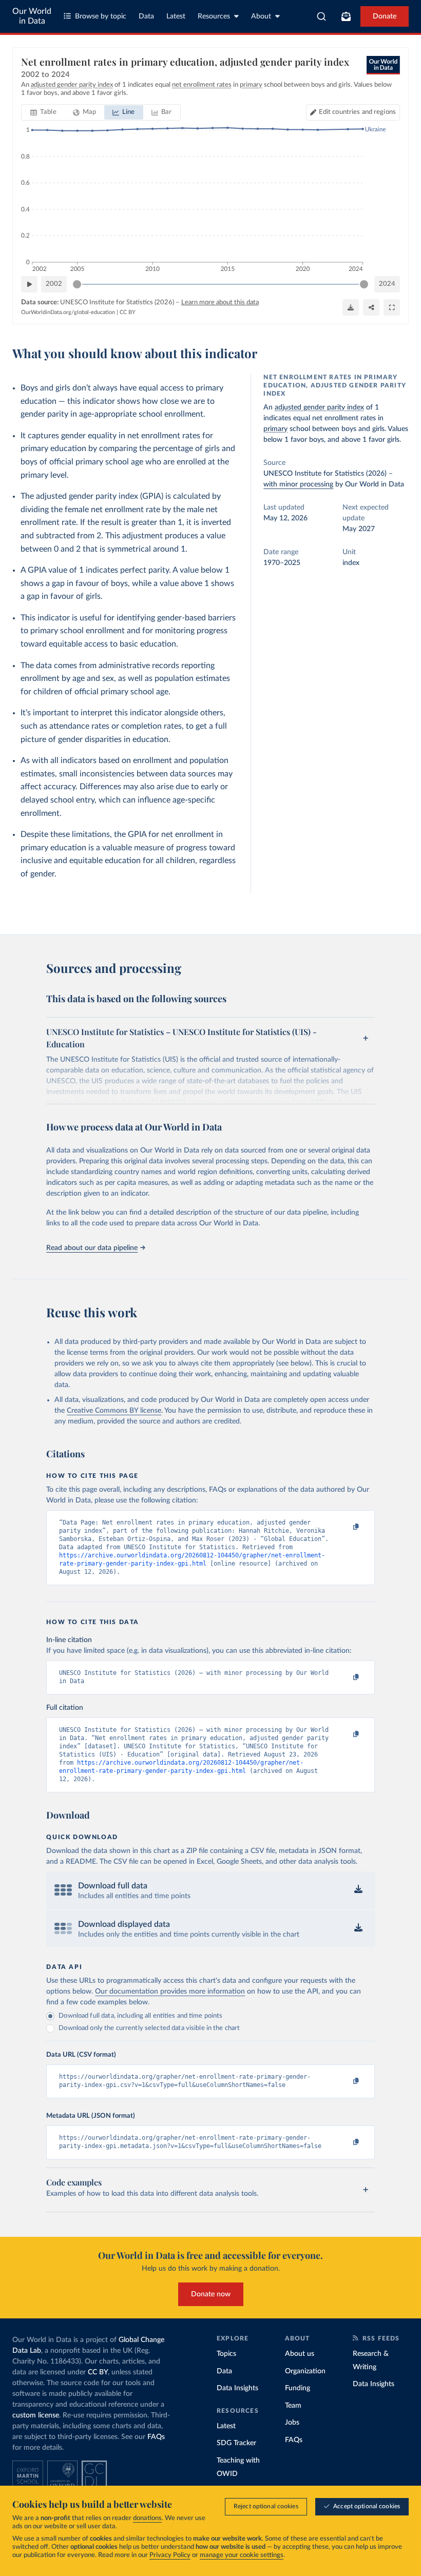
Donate (385, 16)
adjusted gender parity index (319, 407)
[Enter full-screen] (392, 307)
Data (146, 16)
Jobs (292, 2423)
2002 (54, 284)
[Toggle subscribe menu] (346, 16)
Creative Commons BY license (114, 1411)
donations (147, 2518)
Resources (214, 16)
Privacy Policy (170, 2555)
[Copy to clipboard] (346, 1527)
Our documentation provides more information (170, 1992)
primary (275, 429)
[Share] (371, 307)
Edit (357, 112)
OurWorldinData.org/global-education (68, 312)
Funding (298, 2388)
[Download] (351, 307)
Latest (176, 16)
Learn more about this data (220, 303)
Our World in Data (32, 16)
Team (293, 2406)
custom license (36, 2415)
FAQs (156, 2437)
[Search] (322, 16)
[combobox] (322, 16)
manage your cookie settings (242, 2555)
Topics (226, 2354)
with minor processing (298, 484)
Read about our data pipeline (92, 1248)
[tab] (43, 112)
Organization (305, 2371)
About (261, 16)
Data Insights (237, 2388)
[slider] (77, 284)
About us (300, 2354)
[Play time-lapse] (29, 284)
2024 (387, 284)
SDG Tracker (236, 2443)
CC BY (128, 312)
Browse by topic (101, 16)
